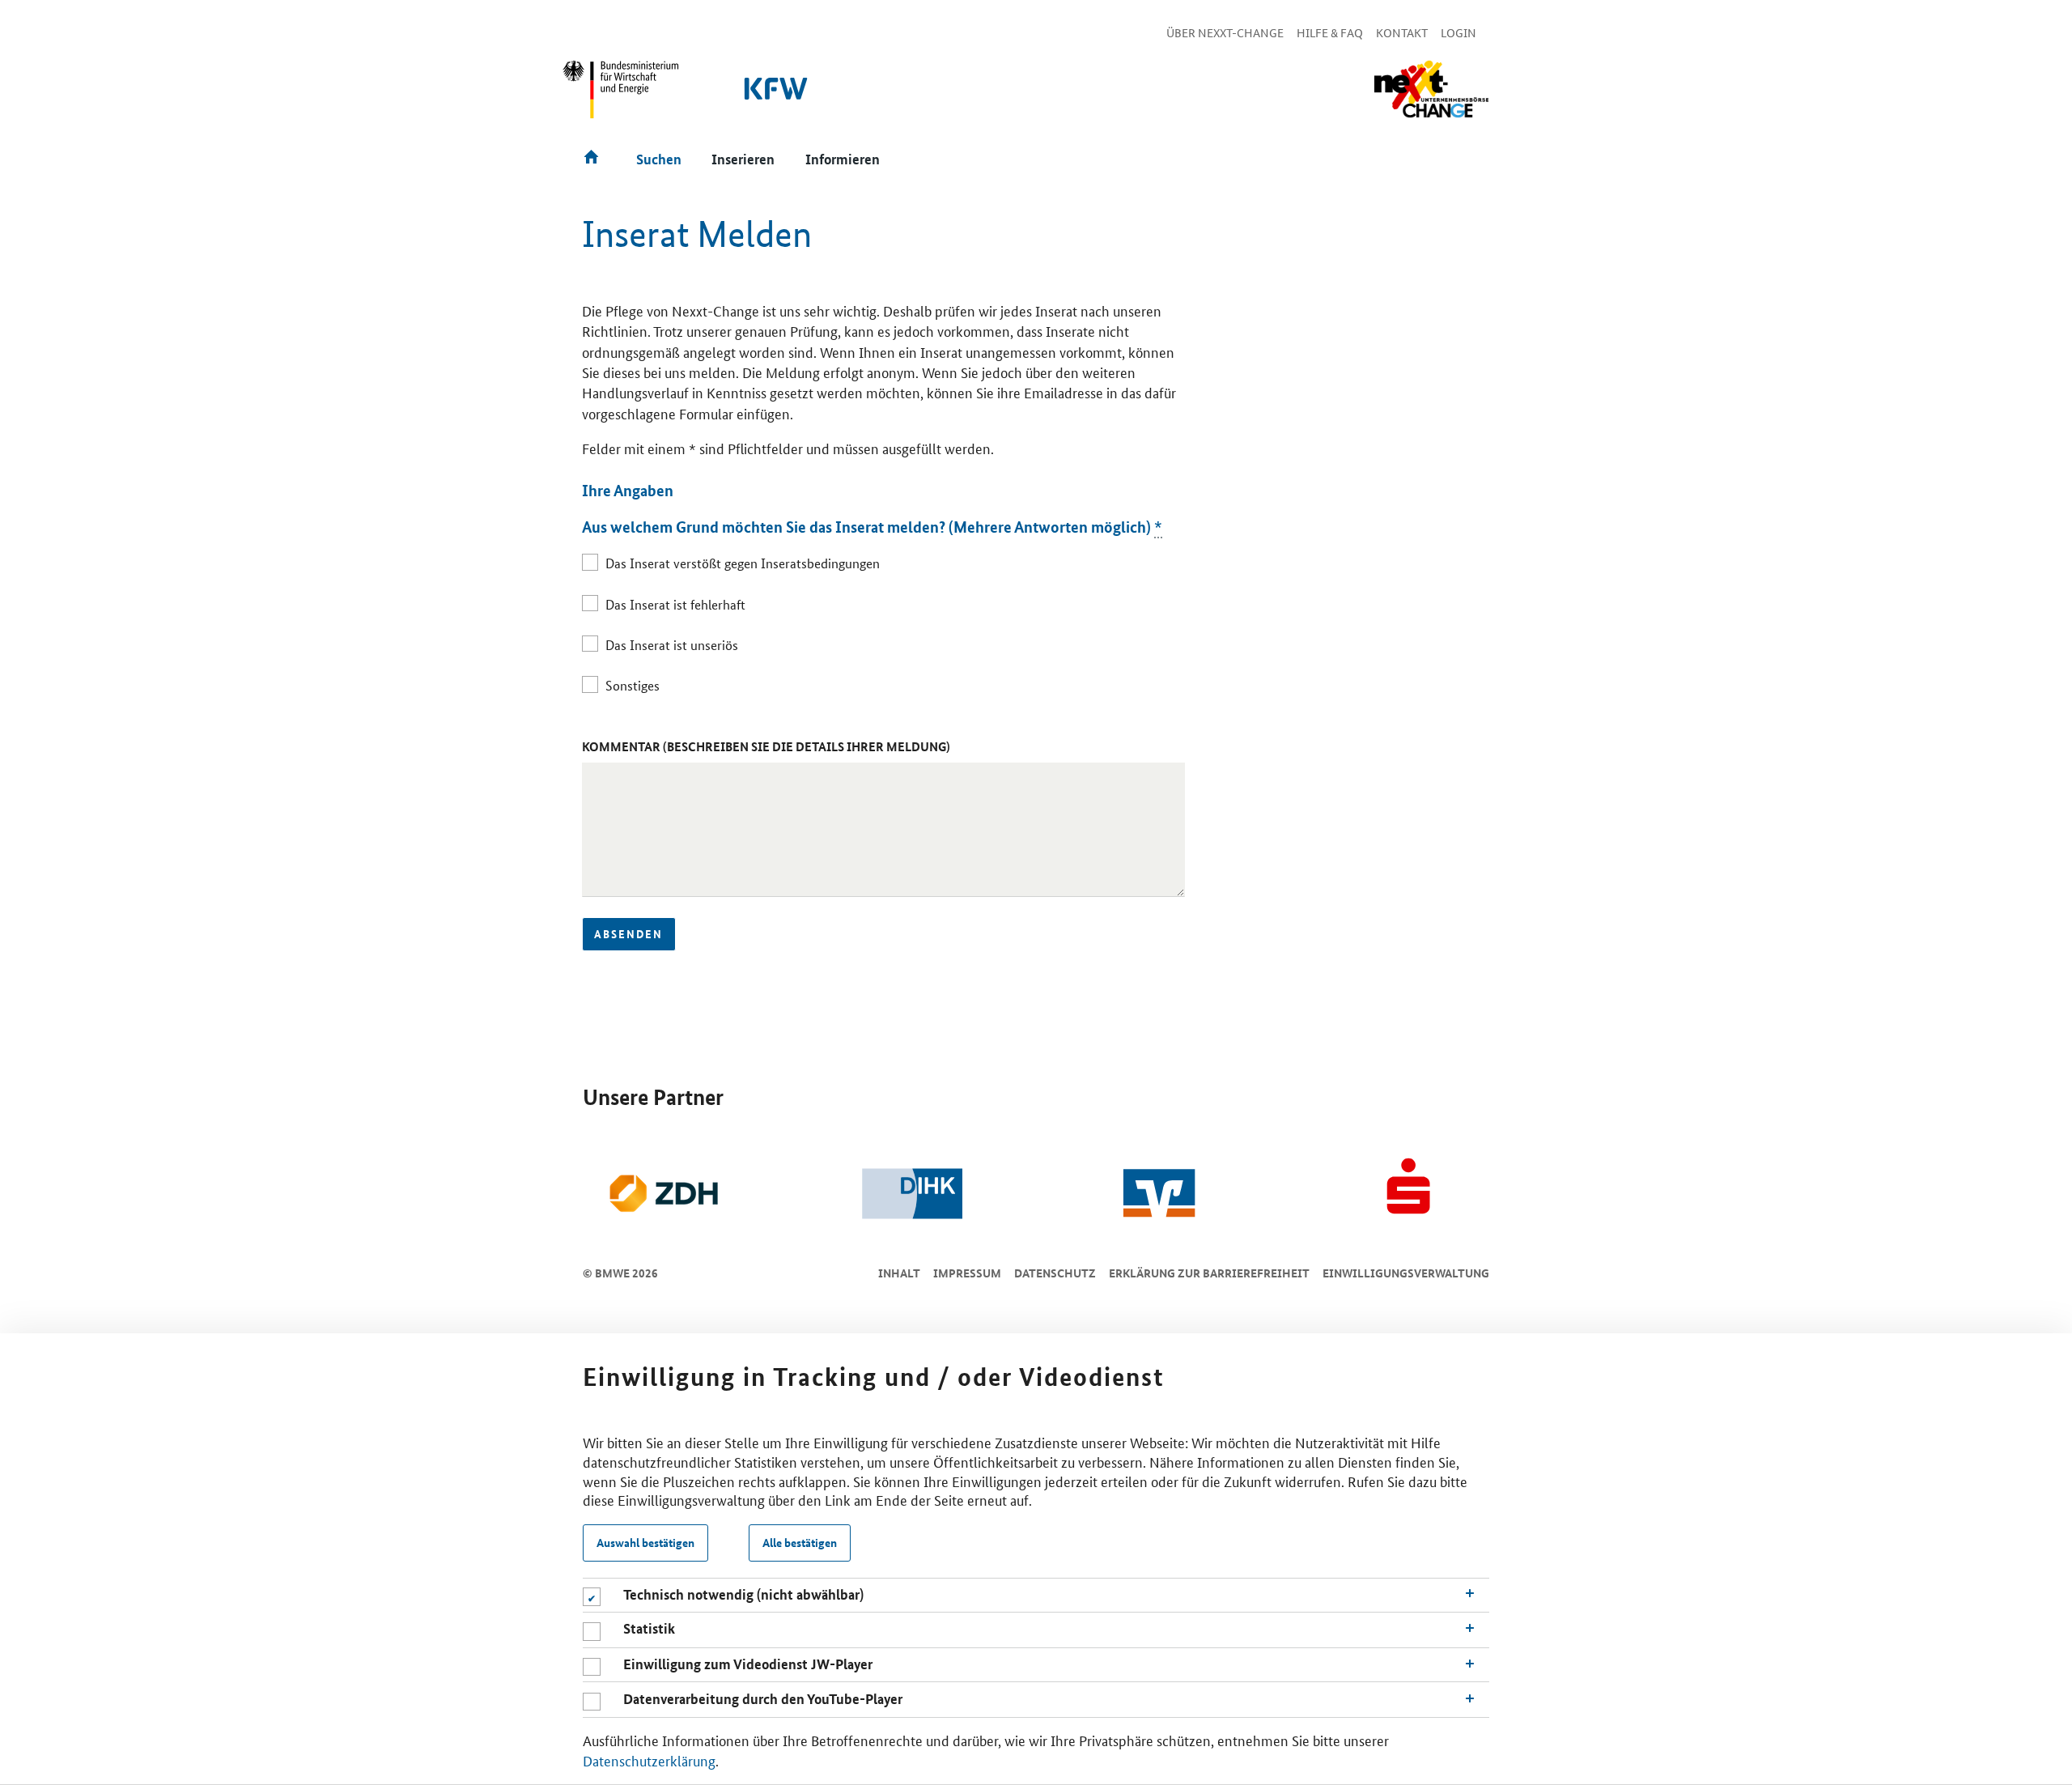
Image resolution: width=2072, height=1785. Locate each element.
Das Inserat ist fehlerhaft (675, 604)
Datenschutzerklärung (649, 1760)
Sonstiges (633, 685)
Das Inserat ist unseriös (672, 645)
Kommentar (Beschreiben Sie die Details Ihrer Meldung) (766, 746)
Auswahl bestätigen (645, 1543)
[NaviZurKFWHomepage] (777, 97)
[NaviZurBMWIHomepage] (622, 96)
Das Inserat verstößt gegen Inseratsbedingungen (743, 563)
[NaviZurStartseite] (1431, 89)
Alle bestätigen (800, 1543)
